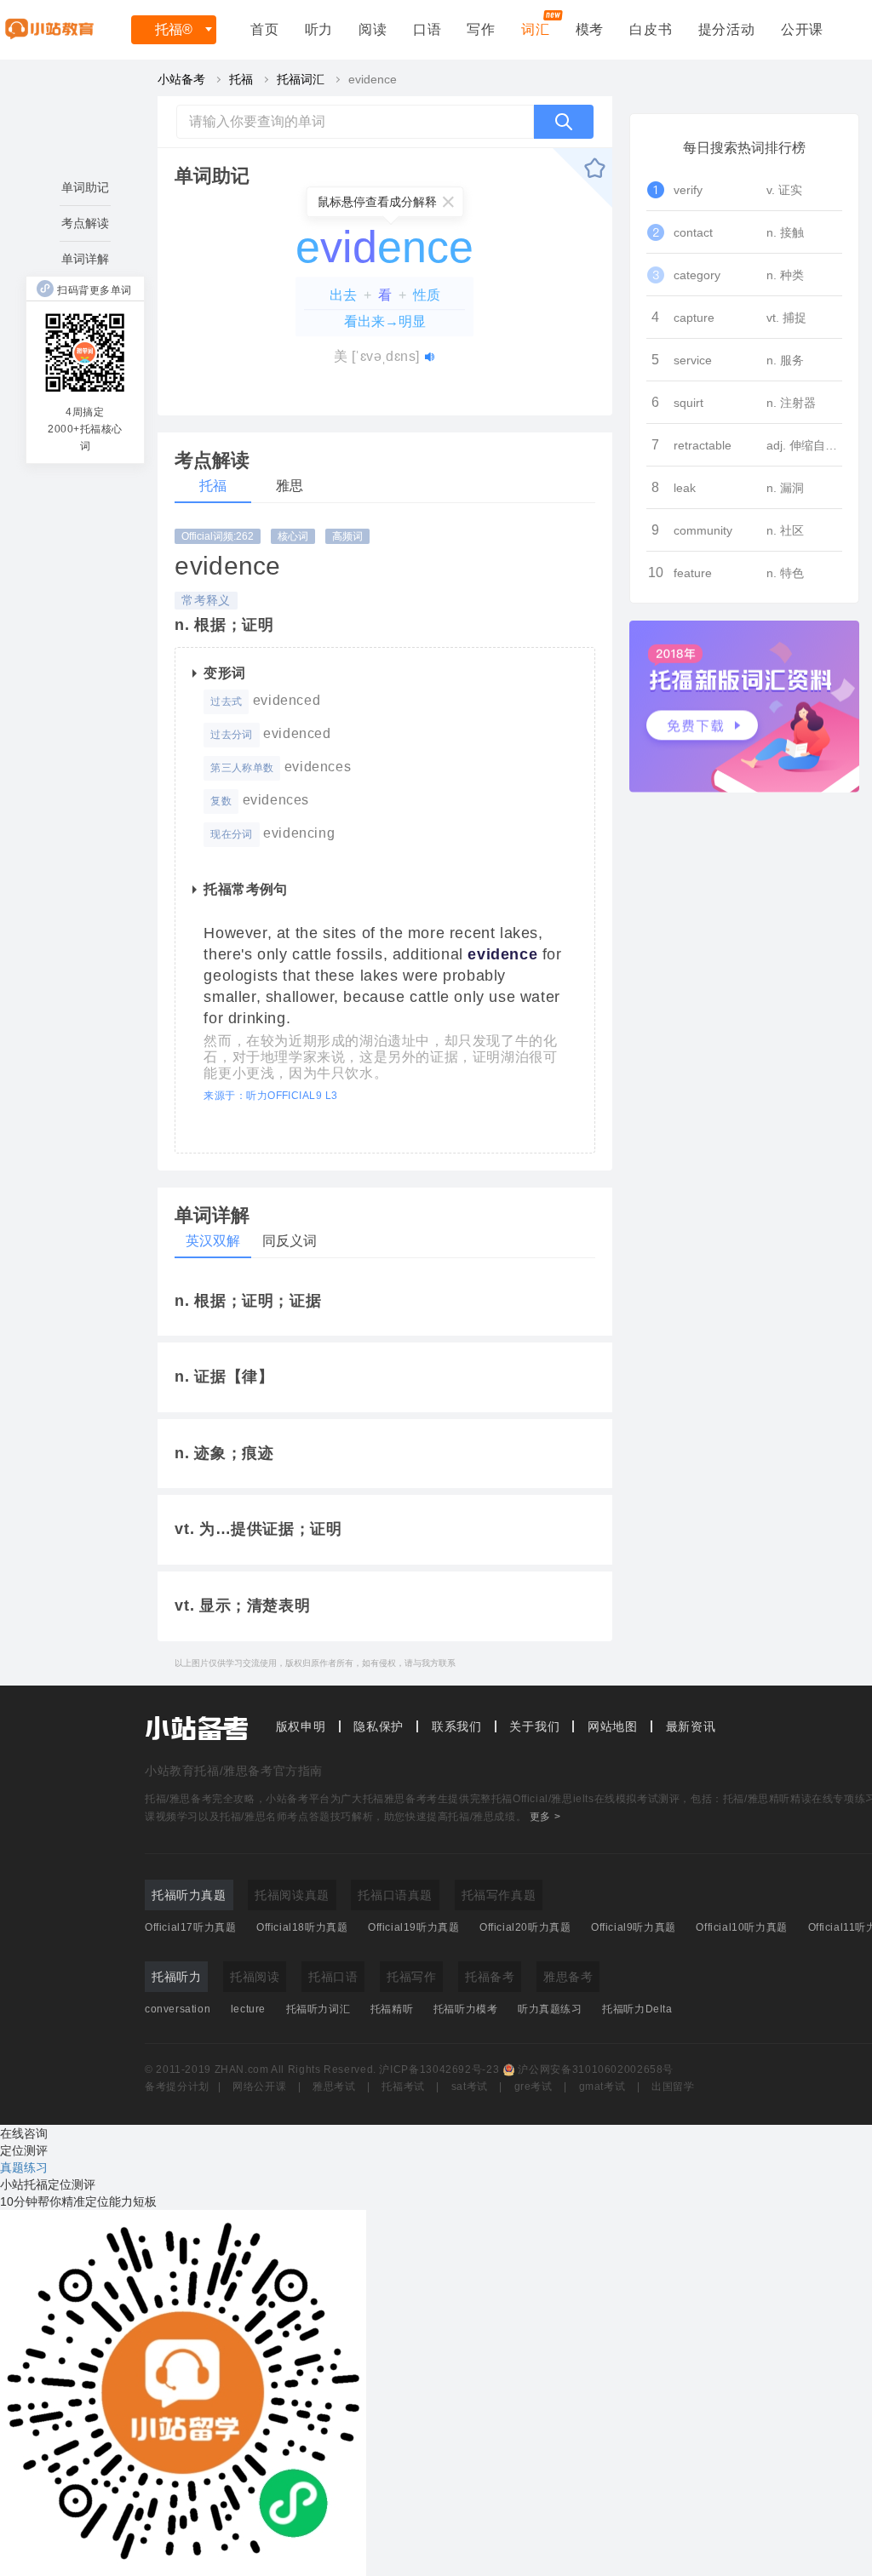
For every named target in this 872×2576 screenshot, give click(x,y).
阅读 (373, 29)
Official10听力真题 (741, 1927)
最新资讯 (691, 1726)
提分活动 (727, 29)
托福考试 (403, 2087)
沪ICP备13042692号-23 (439, 2069)
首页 (265, 29)
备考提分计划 (177, 2087)
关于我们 (534, 1726)
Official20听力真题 (525, 1927)
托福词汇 (301, 79)
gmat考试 (602, 2087)
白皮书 (651, 29)
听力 (319, 29)
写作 (481, 29)
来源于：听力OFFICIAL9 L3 (270, 1096)
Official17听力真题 (190, 1927)
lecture (248, 2009)
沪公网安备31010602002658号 (596, 2069)
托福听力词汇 (318, 2009)
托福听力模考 (466, 2009)
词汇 (536, 29)
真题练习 (24, 2167)
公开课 (802, 29)
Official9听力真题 (634, 1927)
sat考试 (470, 2087)
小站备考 (181, 79)
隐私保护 (379, 1726)
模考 (590, 29)
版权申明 (301, 1726)
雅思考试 (334, 2087)
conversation (178, 2009)
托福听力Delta (637, 2009)
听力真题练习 (550, 2009)
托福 (174, 29)
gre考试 (534, 2087)
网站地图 (613, 1726)
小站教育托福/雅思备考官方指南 (234, 1771)
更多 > (545, 1817)
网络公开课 (259, 2087)
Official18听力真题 (302, 1927)
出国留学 (673, 2087)
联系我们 (457, 1726)
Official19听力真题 (413, 1927)
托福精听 (392, 2009)
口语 (427, 29)
